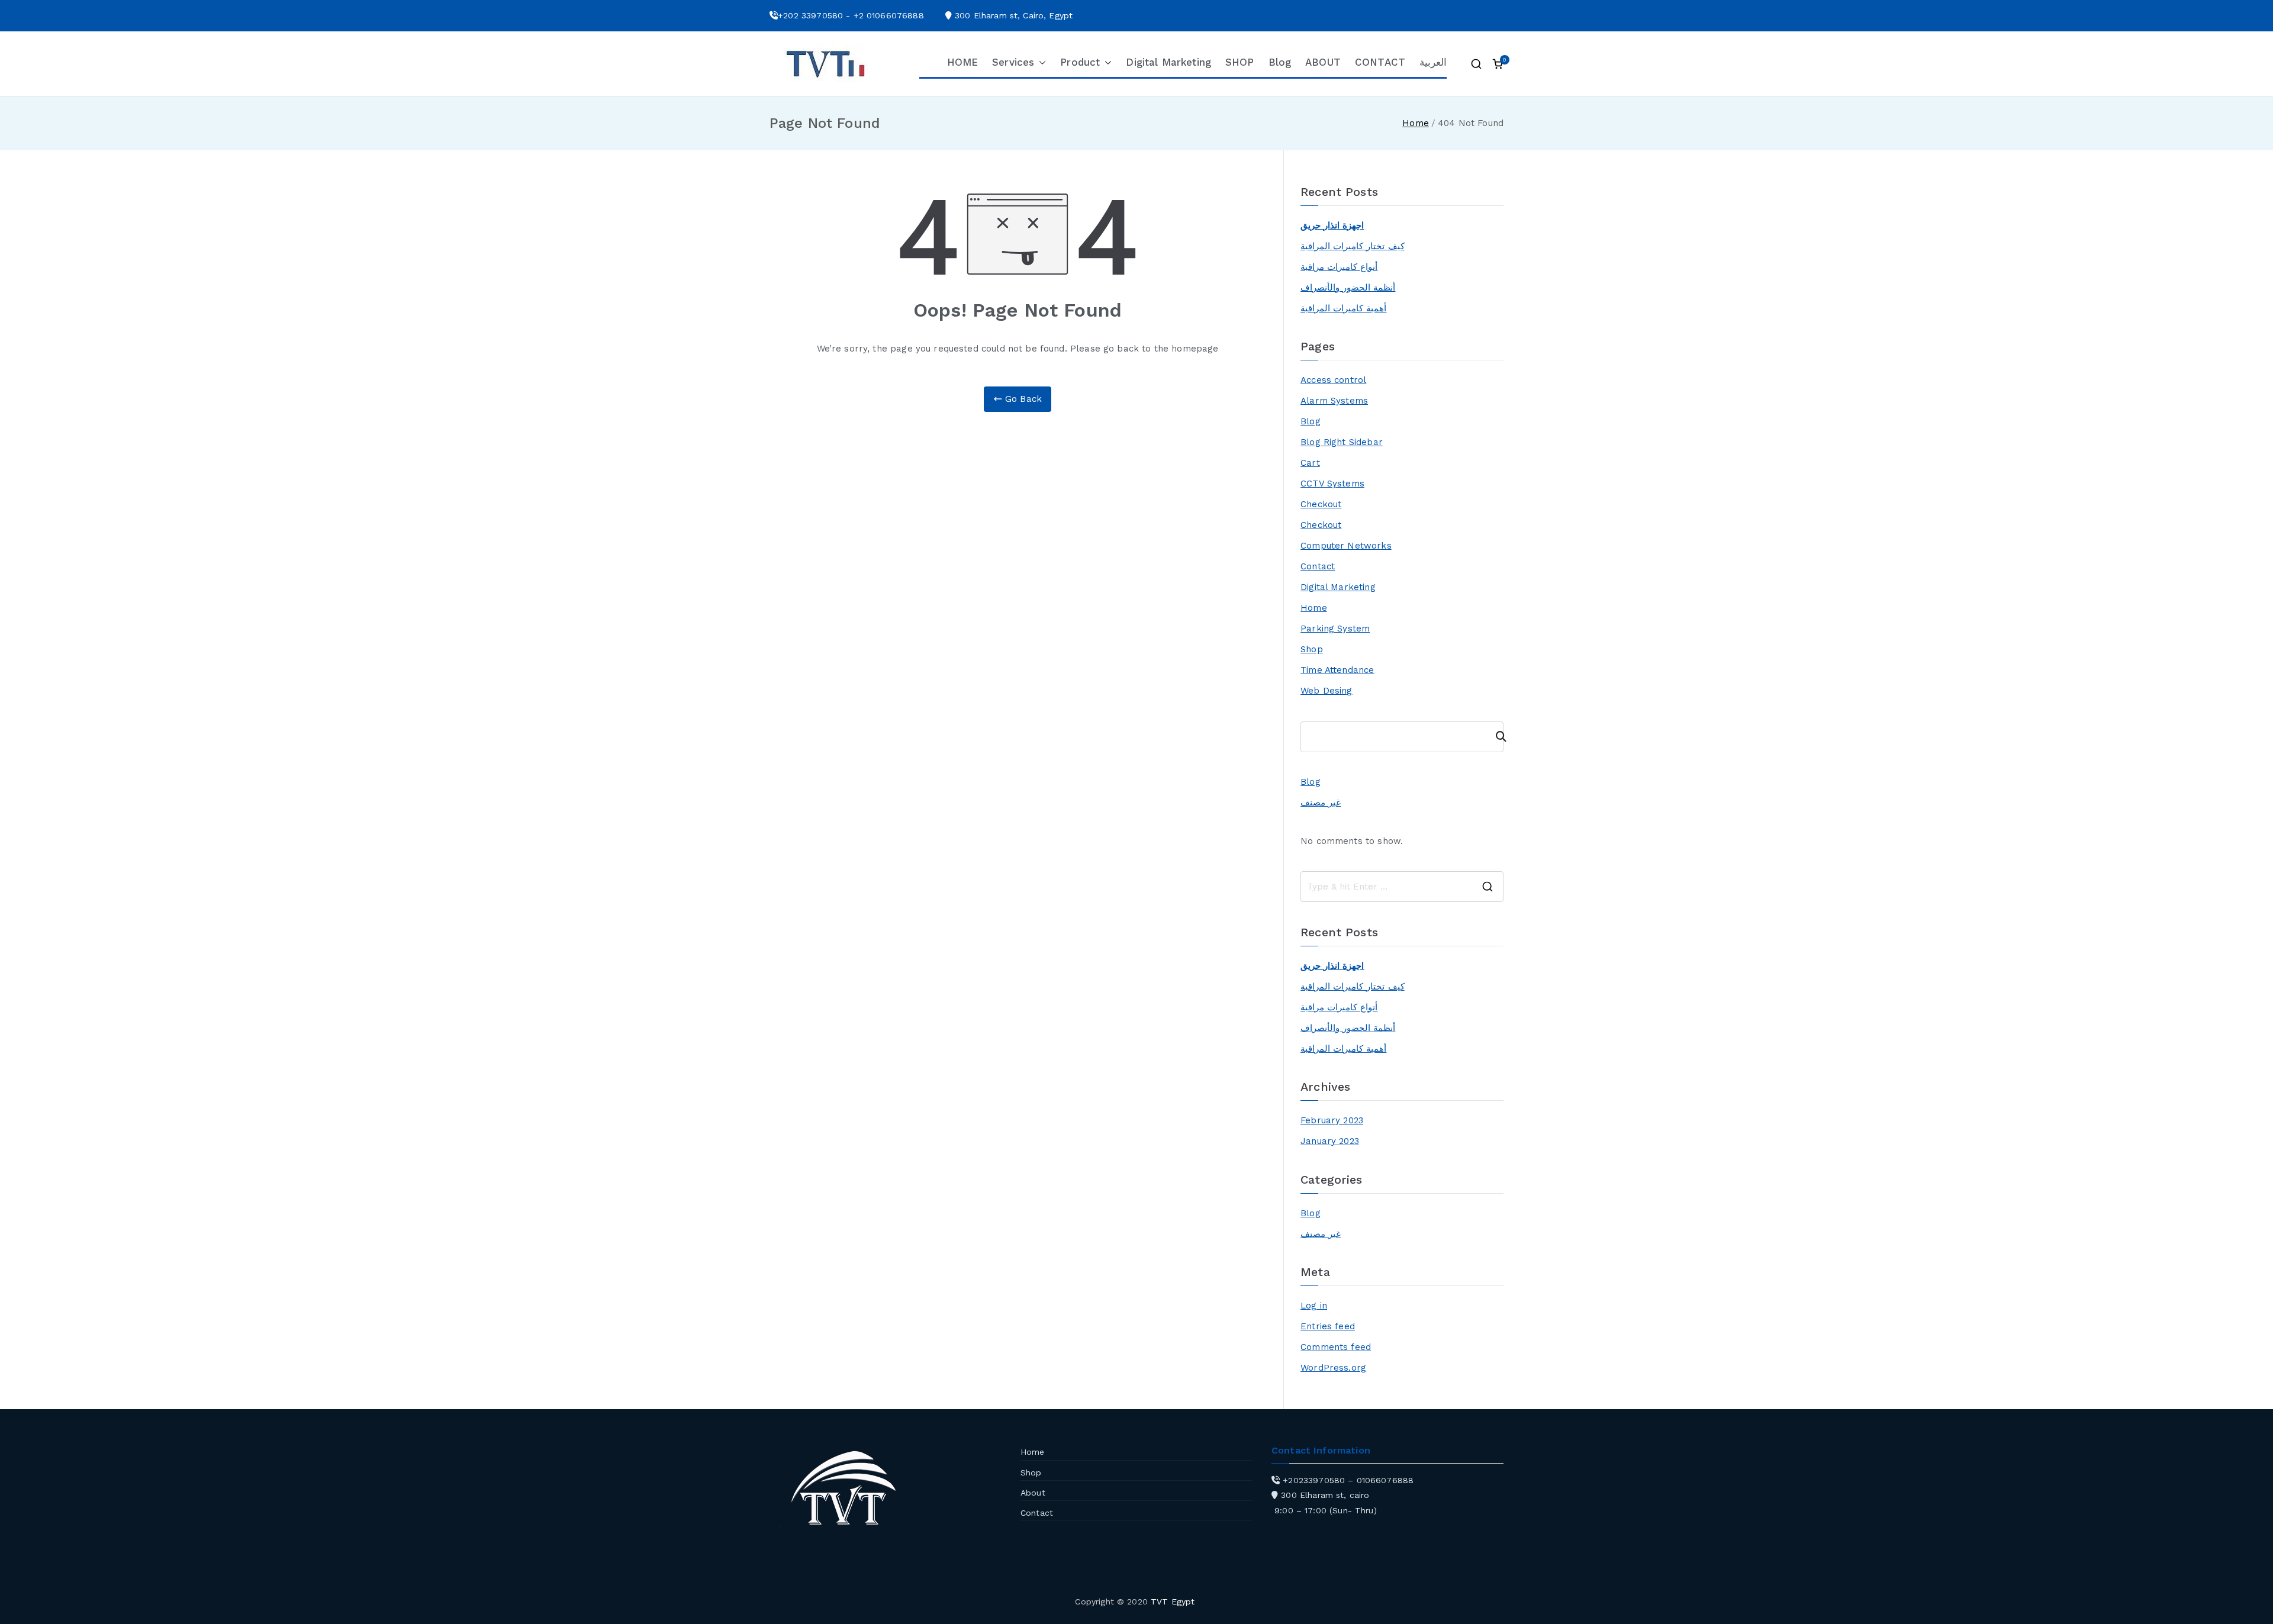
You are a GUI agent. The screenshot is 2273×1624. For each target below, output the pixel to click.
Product (1080, 62)
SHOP (1240, 62)
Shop (1312, 649)
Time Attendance (1337, 670)
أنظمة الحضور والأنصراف (1348, 288)
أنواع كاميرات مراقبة (1339, 267)
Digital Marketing (1168, 62)
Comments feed (1336, 1347)
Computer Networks (1346, 546)
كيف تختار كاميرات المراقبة (1352, 246)
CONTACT (1380, 62)
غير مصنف (1321, 803)
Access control (1333, 380)
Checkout (1321, 504)
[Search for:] (1402, 887)
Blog (1280, 62)
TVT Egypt (1173, 1602)
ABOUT (1323, 62)
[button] (1040, 63)
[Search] (1496, 737)
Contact (1318, 566)
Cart (1310, 463)
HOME (963, 62)
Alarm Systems (1334, 401)
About (1033, 1493)
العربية (1433, 62)
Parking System (1335, 629)
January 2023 (1330, 1141)
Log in (1314, 1306)
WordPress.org (1333, 1368)
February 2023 (1332, 1120)
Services (1013, 62)
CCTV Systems (1332, 484)
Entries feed (1328, 1326)
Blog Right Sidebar (1342, 442)
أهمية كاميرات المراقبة (1343, 308)
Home (1314, 608)
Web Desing (1327, 691)
